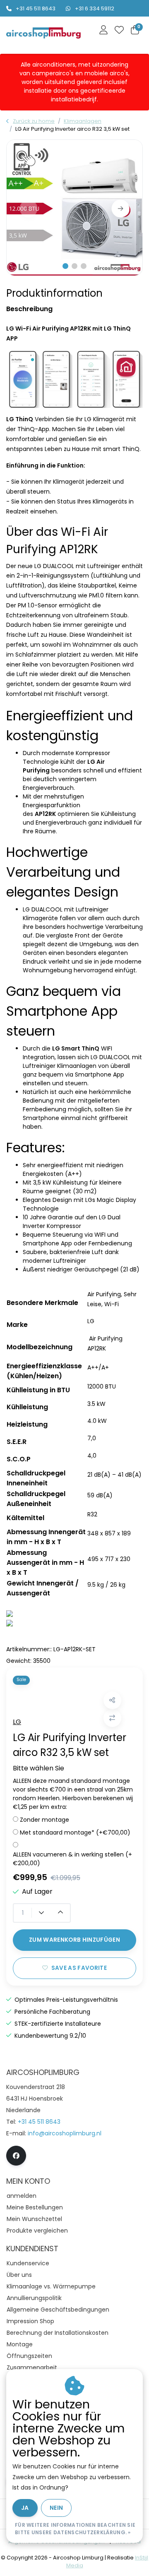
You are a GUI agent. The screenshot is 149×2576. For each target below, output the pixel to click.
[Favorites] (119, 31)
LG (17, 1722)
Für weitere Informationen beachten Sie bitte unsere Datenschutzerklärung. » (75, 2529)
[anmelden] (103, 31)
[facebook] (16, 2156)
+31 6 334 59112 (95, 8)
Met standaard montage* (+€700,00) (75, 1832)
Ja (25, 2508)
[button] (65, 266)
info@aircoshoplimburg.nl (65, 2133)
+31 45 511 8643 (36, 8)
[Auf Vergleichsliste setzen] (112, 1718)
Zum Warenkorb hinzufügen (74, 1940)
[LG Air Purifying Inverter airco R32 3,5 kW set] (74, 208)
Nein (56, 2508)
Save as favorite (79, 1968)
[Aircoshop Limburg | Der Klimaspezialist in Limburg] (43, 33)
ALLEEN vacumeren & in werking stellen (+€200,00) (72, 1859)
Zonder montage (44, 1820)
